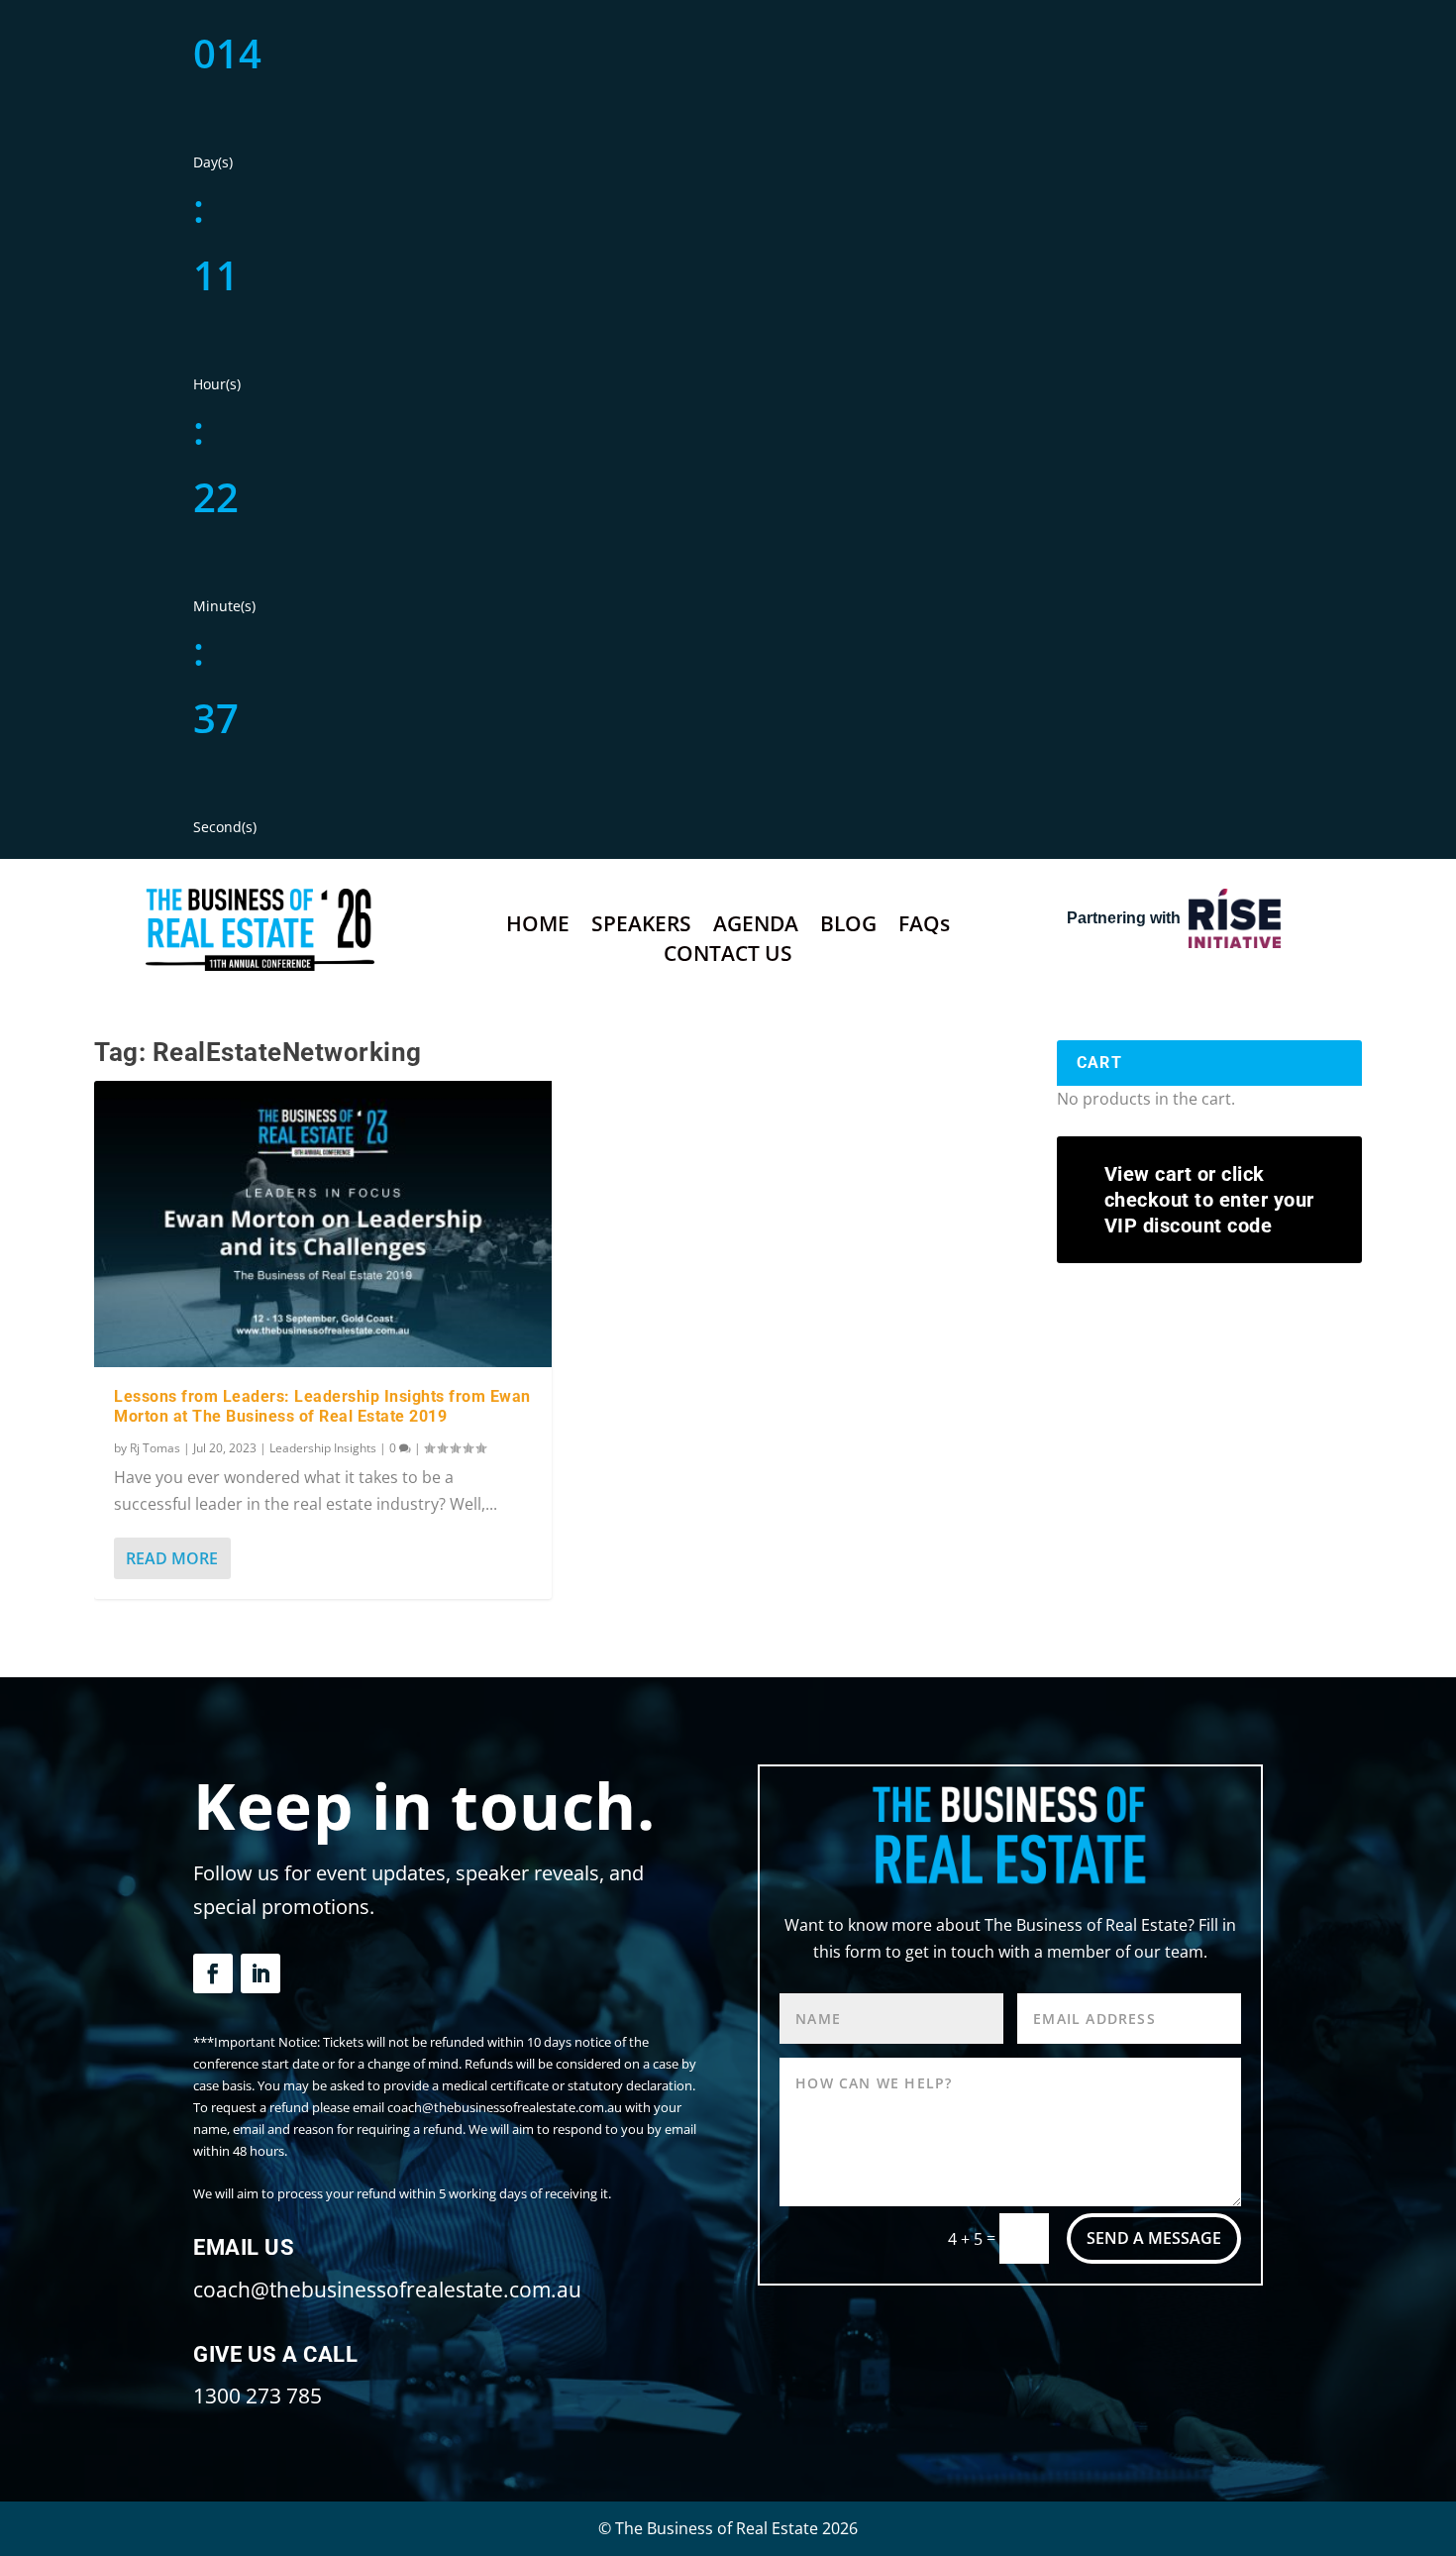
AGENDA (756, 927)
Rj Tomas (155, 1448)
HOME (538, 927)
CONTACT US (728, 957)
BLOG (848, 927)
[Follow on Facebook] (213, 1973)
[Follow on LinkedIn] (260, 1973)
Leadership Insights (323, 1448)
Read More (172, 1558)
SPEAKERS (641, 927)
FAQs (924, 927)
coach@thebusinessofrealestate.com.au (387, 2290)
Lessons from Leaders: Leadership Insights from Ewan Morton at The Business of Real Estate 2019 (322, 1407)
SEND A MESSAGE (1154, 2238)
